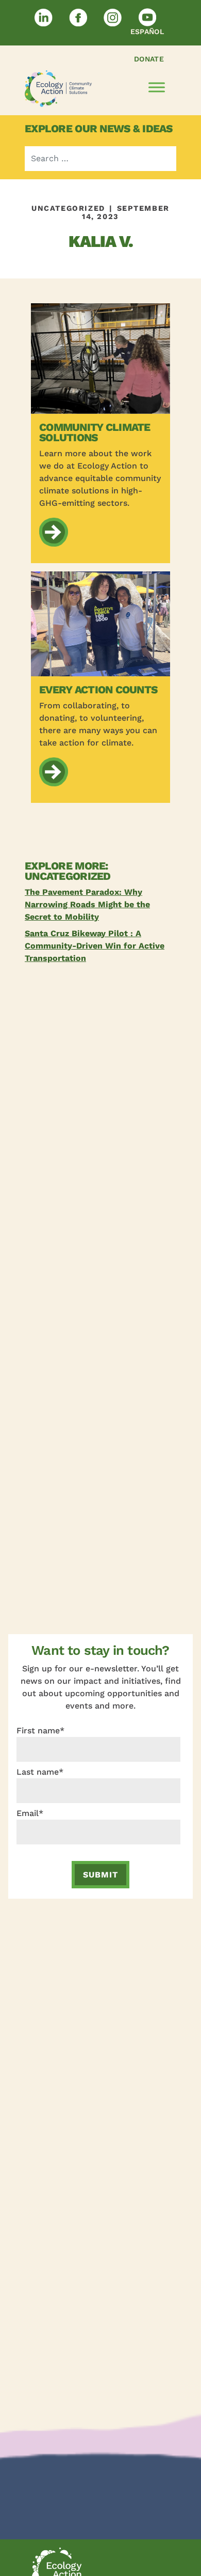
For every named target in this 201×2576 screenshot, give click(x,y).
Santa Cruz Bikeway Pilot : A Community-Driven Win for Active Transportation (95, 946)
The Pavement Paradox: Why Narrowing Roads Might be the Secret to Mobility (87, 904)
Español (147, 32)
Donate (149, 59)
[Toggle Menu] (157, 88)
